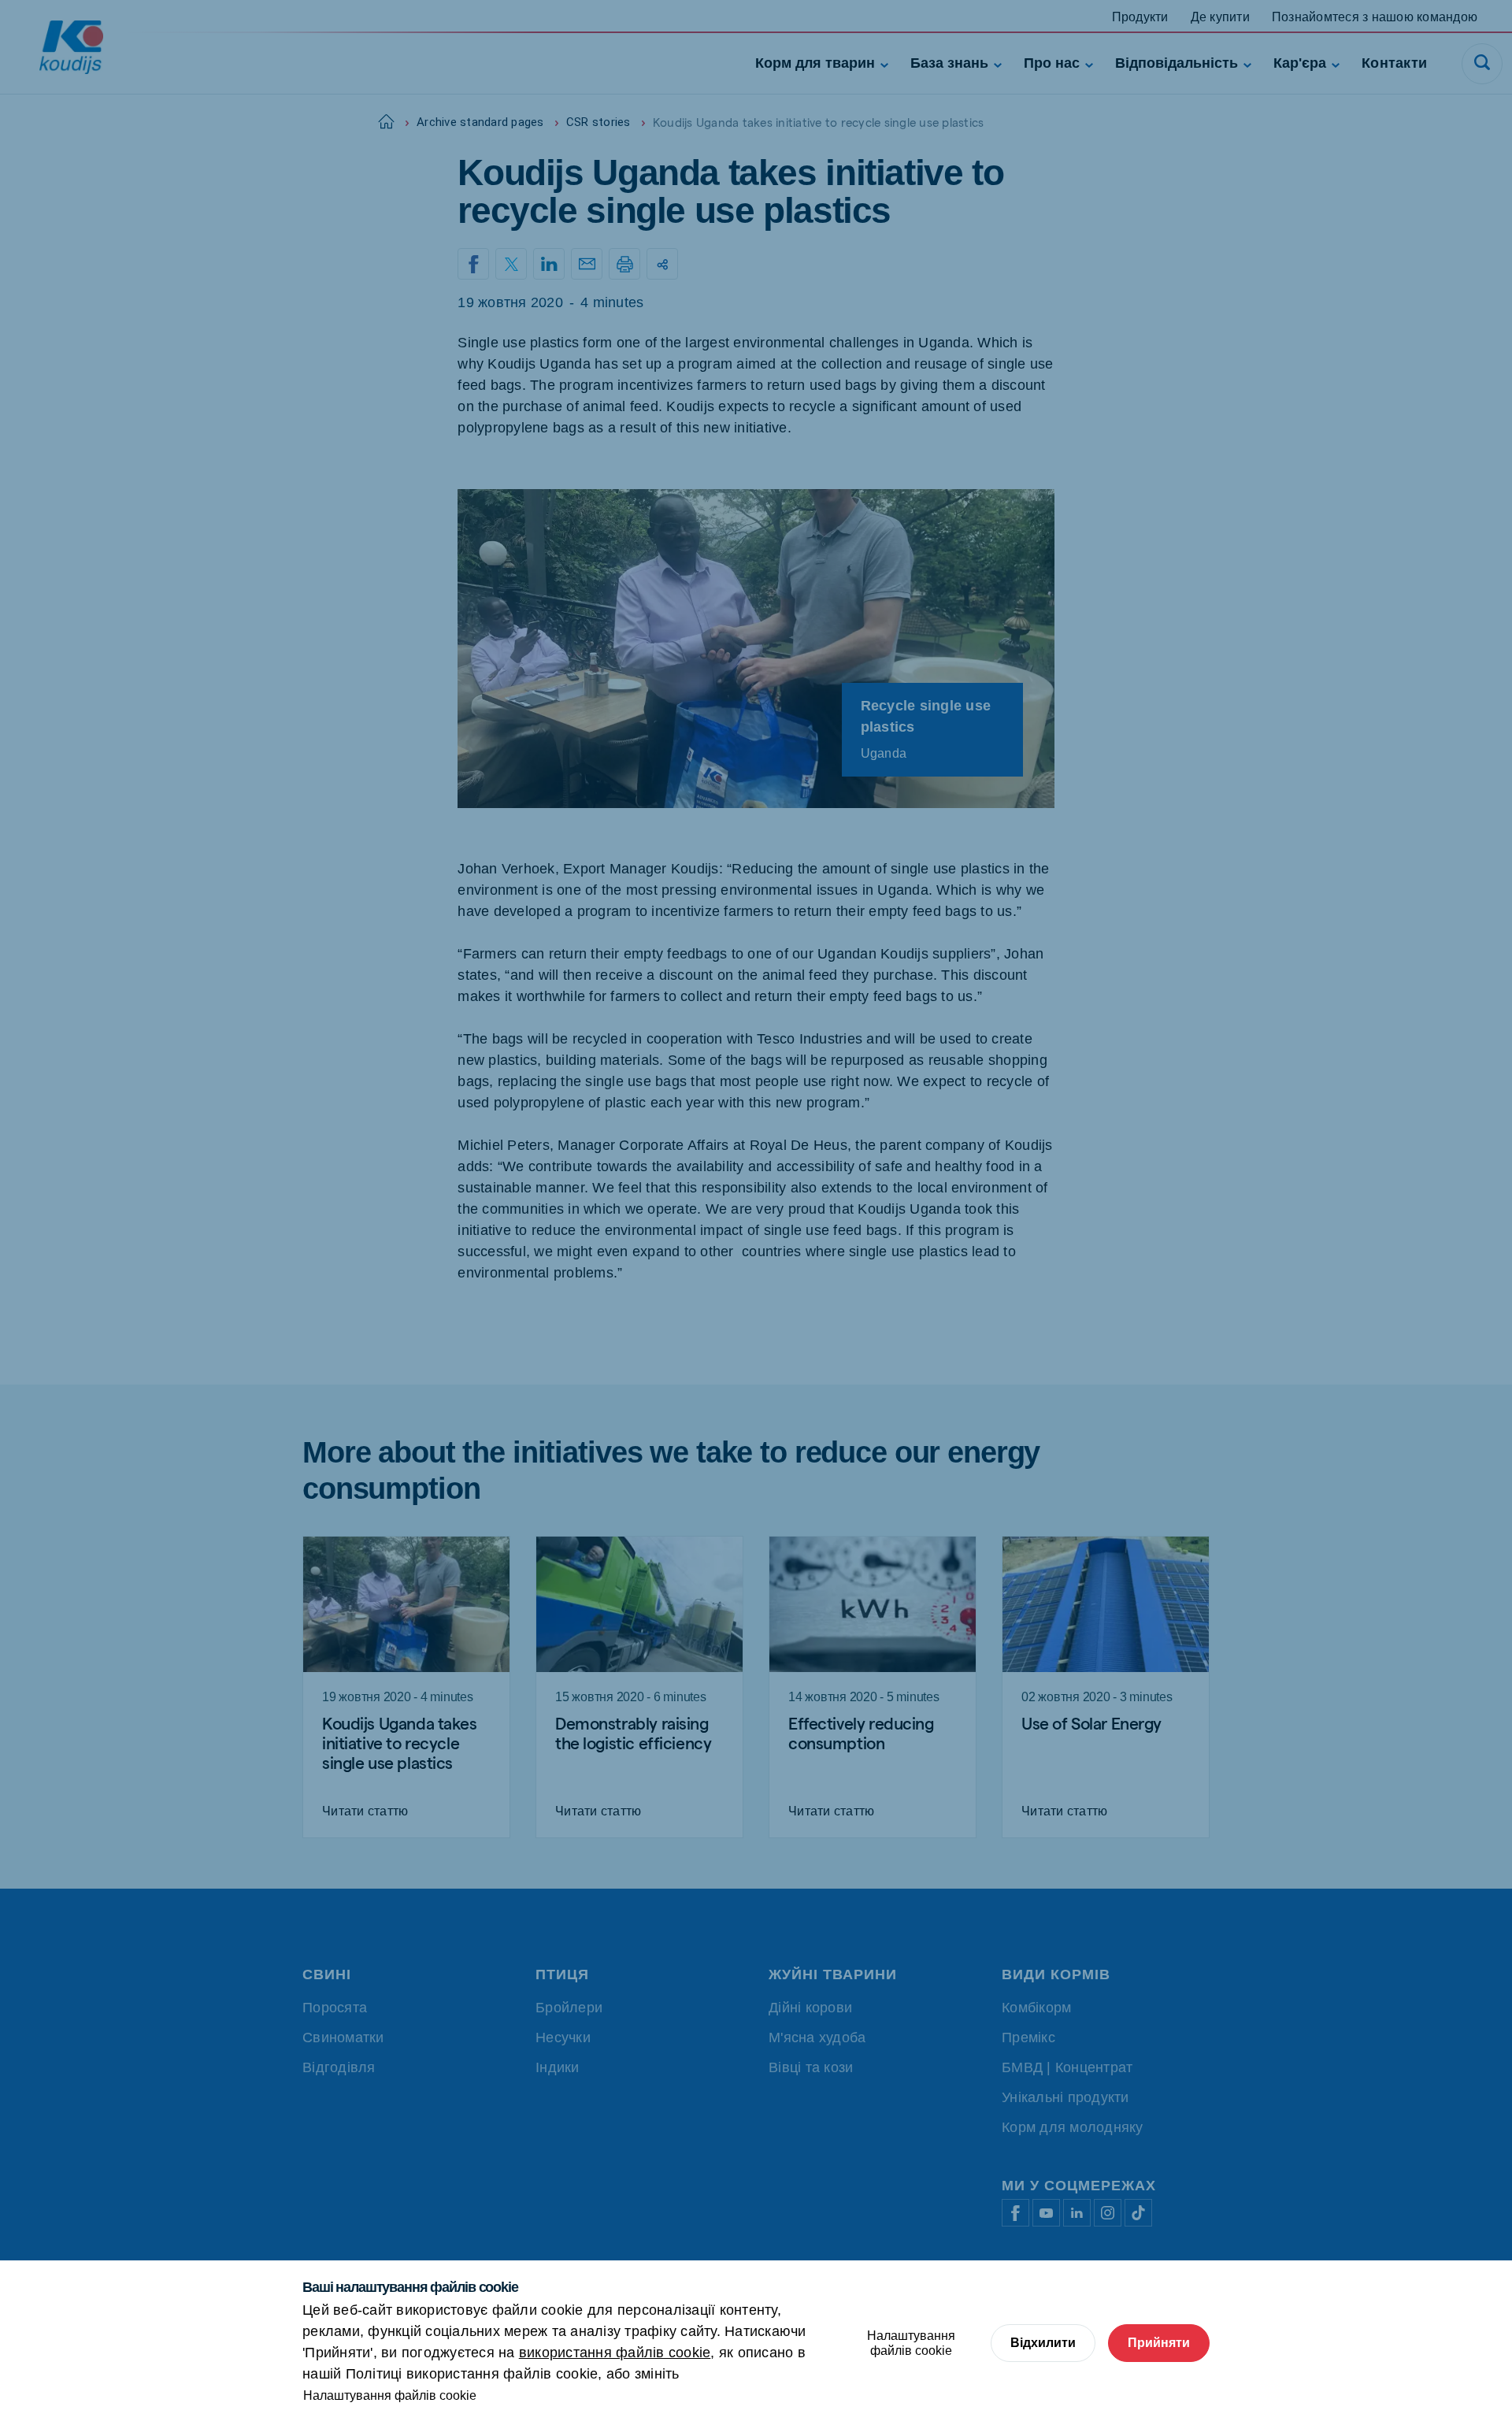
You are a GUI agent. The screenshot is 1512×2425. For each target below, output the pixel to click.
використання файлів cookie (615, 2353)
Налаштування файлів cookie (390, 2395)
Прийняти (1159, 2343)
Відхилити (1043, 2343)
